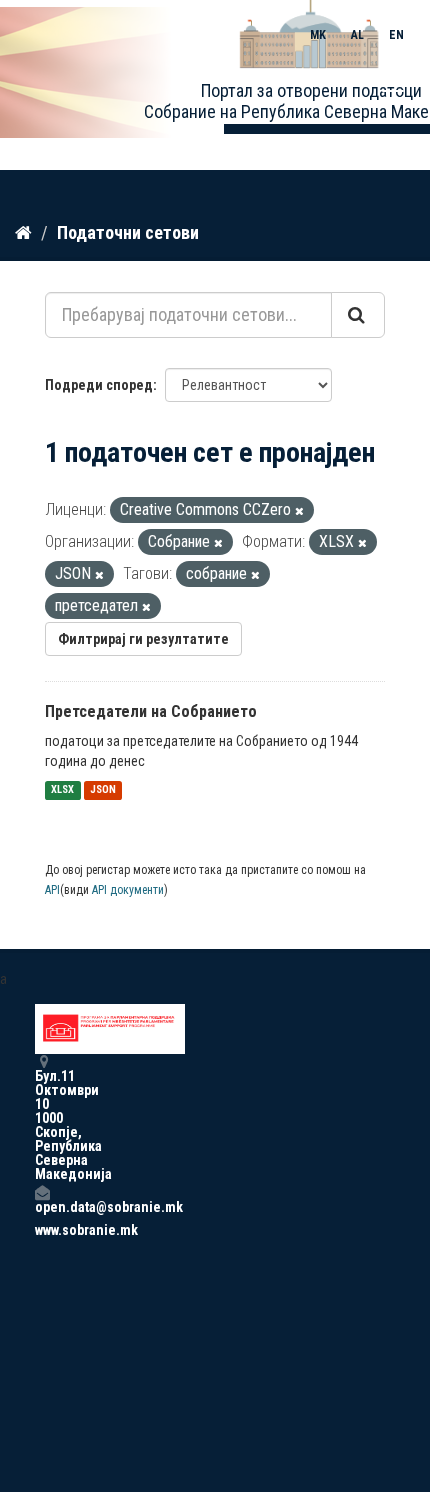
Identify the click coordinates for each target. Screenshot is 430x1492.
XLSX (62, 790)
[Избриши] (299, 511)
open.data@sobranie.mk (42, 1206)
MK (318, 35)
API (52, 890)
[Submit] (358, 315)
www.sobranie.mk (42, 1230)
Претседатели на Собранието (151, 711)
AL (357, 35)
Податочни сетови (128, 232)
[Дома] (23, 232)
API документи (128, 890)
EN (396, 35)
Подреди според (99, 385)
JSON (103, 790)
